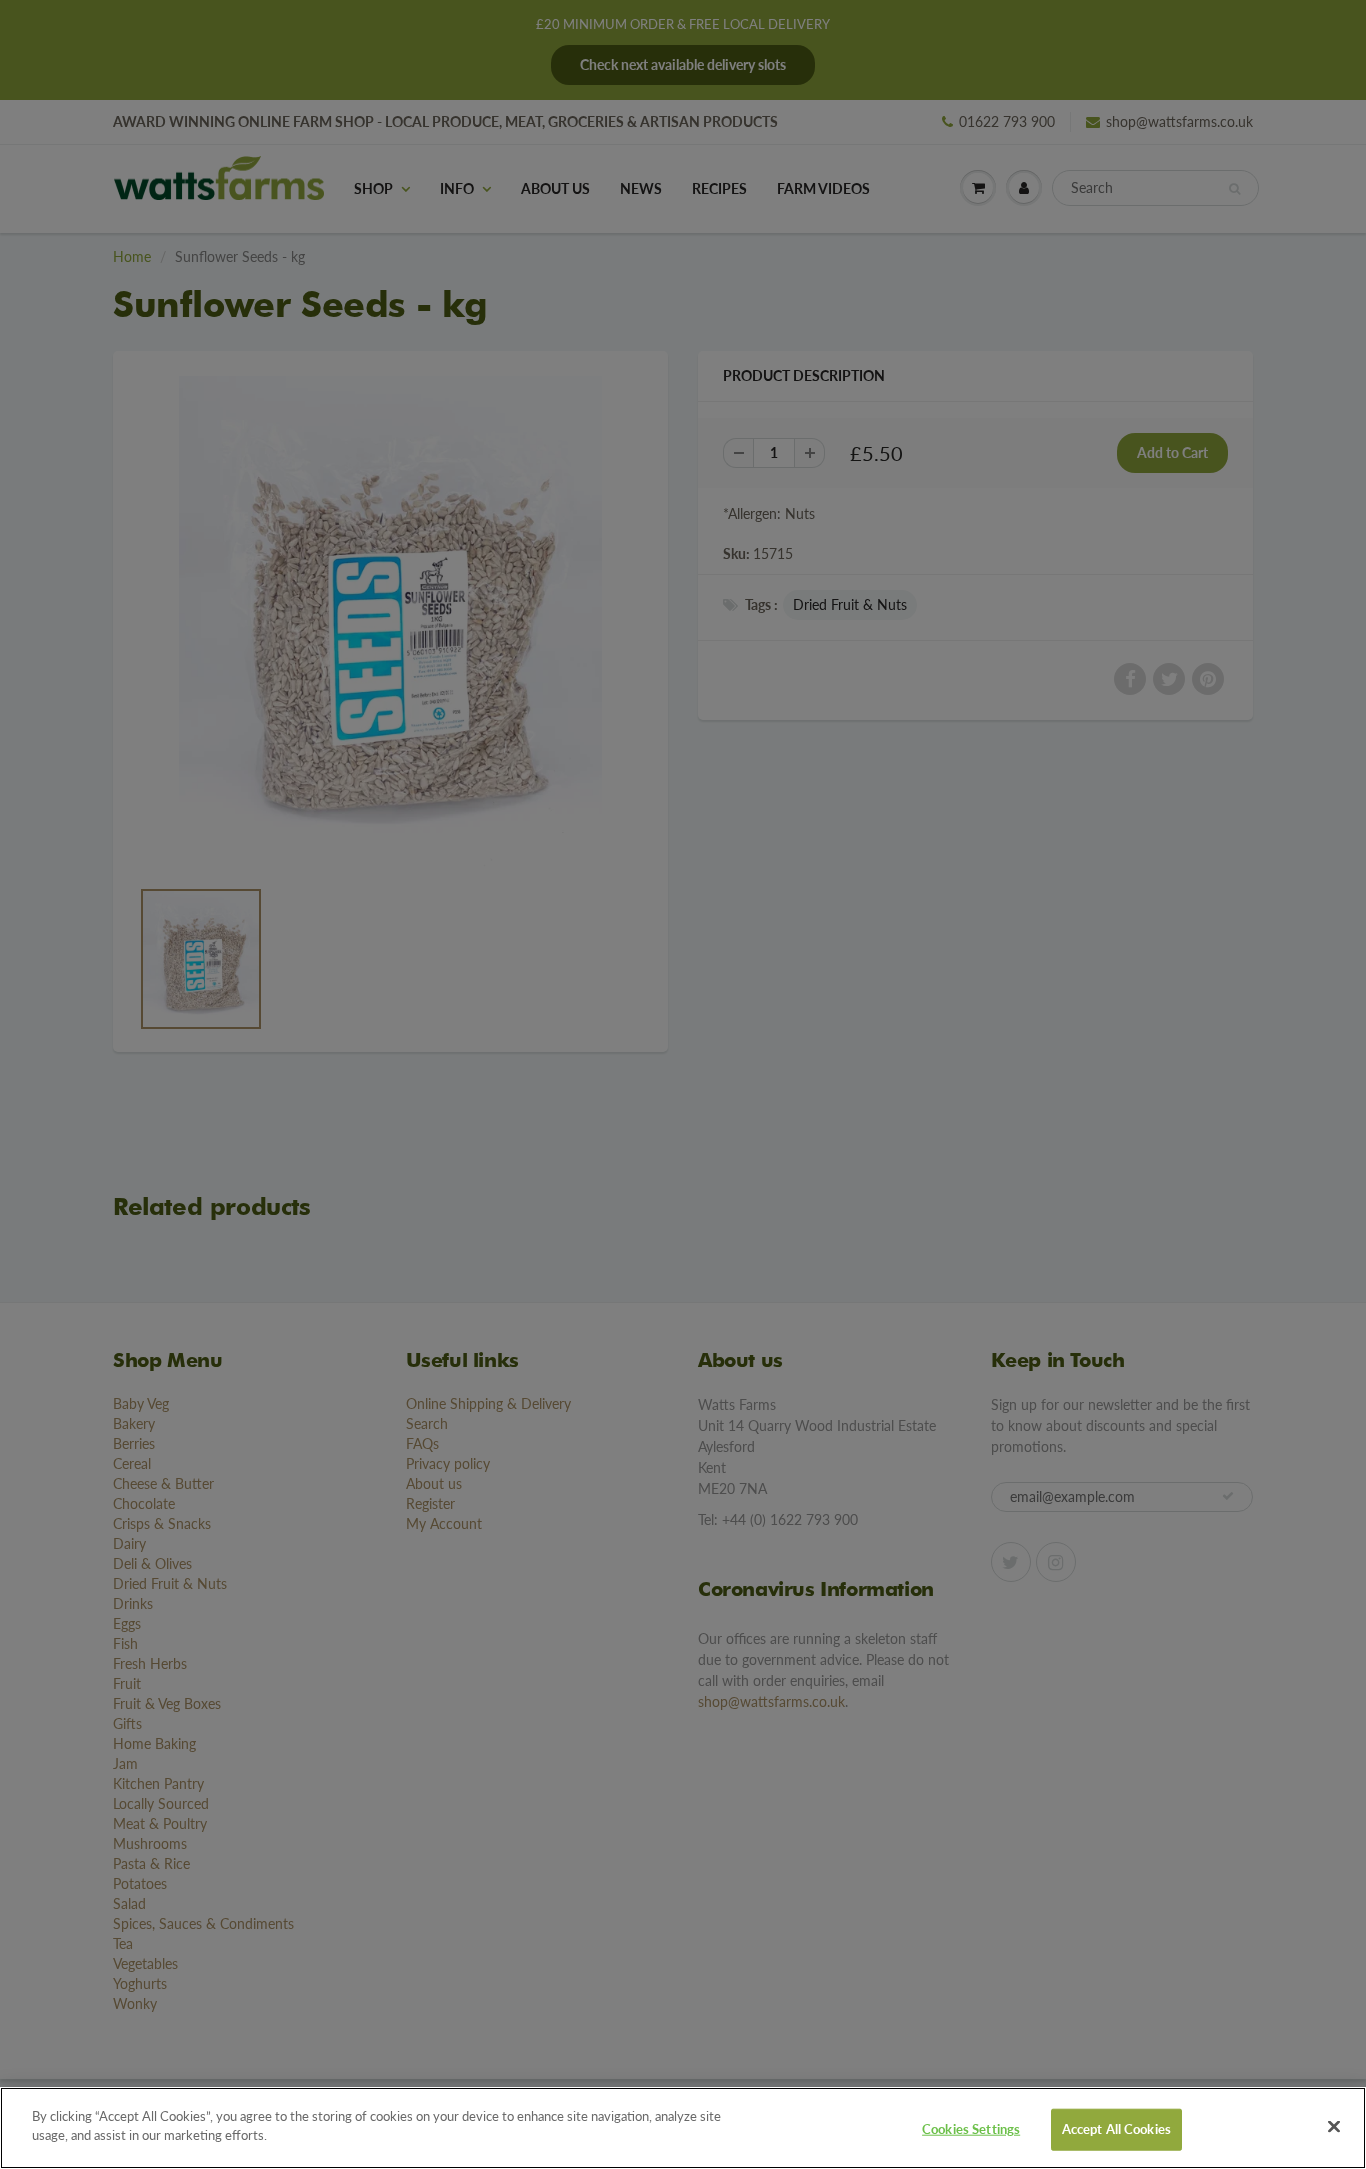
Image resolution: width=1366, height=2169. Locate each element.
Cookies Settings (971, 2129)
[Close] (1334, 2126)
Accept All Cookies (1116, 2129)
